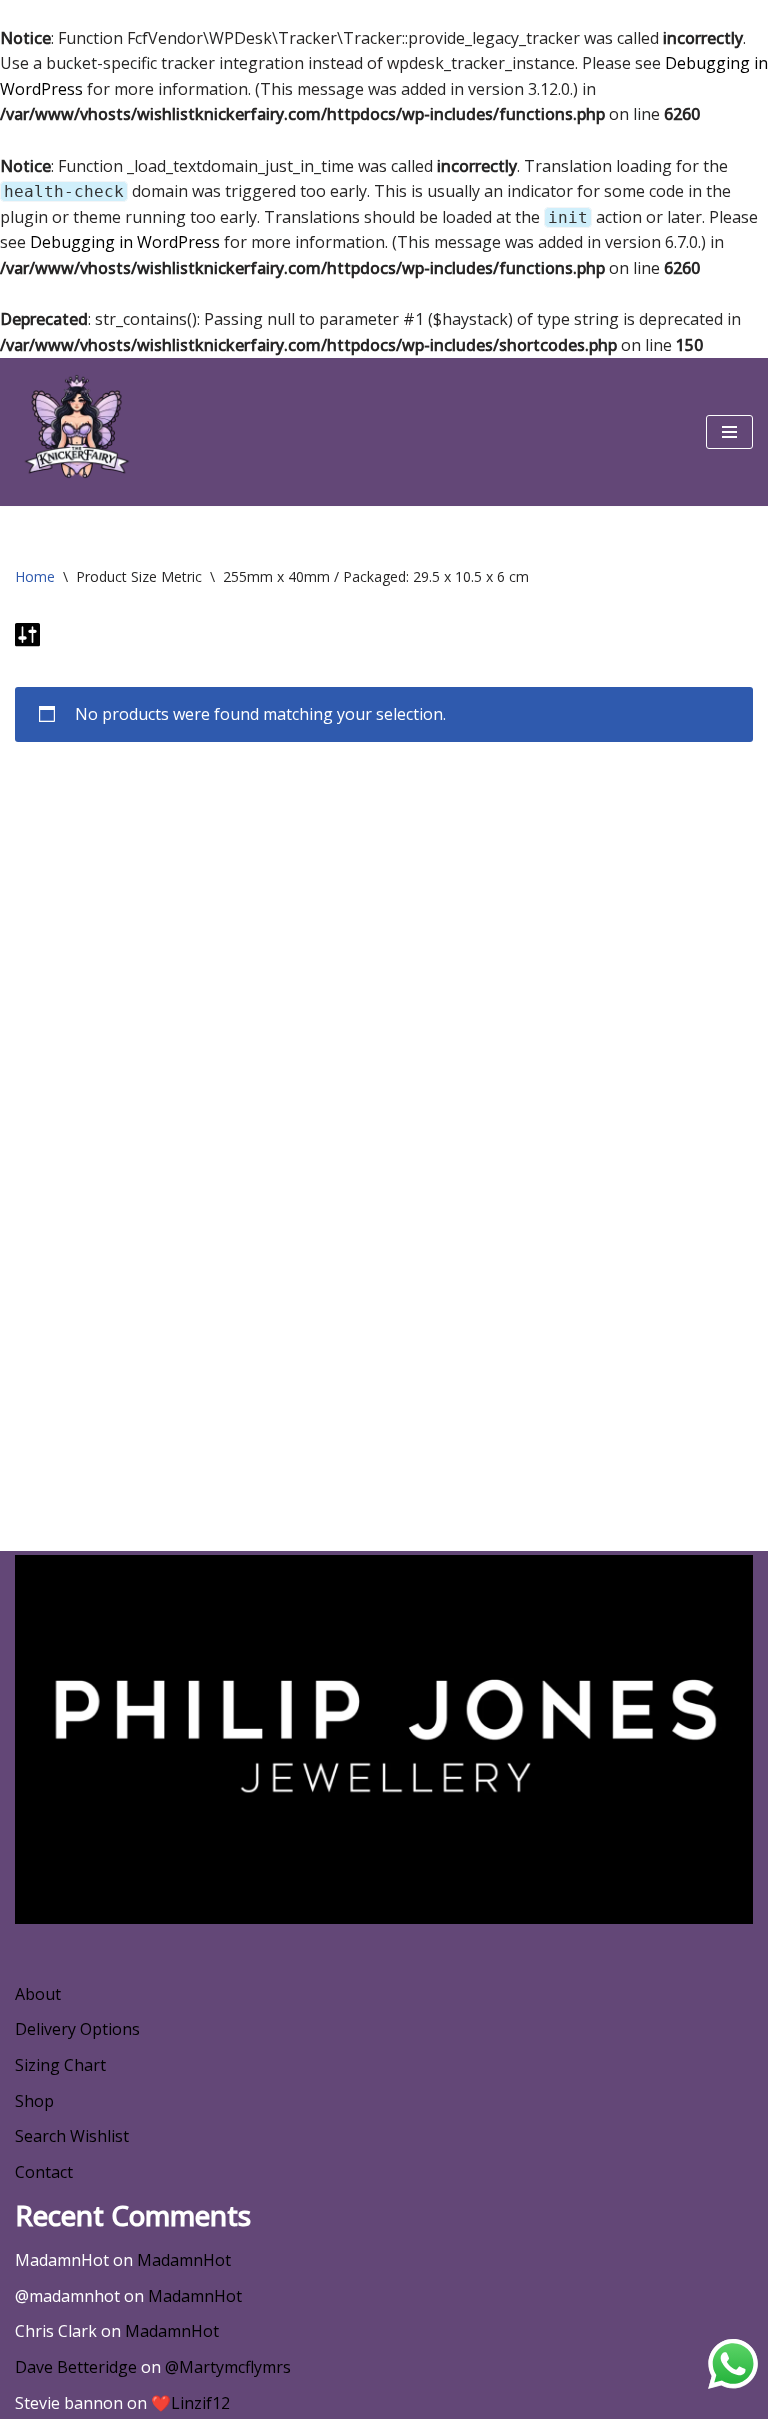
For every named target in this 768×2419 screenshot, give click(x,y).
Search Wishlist (72, 2136)
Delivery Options (77, 2029)
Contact (44, 2172)
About (38, 1994)
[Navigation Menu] (729, 432)
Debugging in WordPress (125, 242)
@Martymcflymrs (228, 2367)
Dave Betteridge (76, 2367)
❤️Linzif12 (190, 2403)
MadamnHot (184, 2260)
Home (35, 576)
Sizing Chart (60, 2065)
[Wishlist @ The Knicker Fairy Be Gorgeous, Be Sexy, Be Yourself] (75, 432)
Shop (34, 2101)
